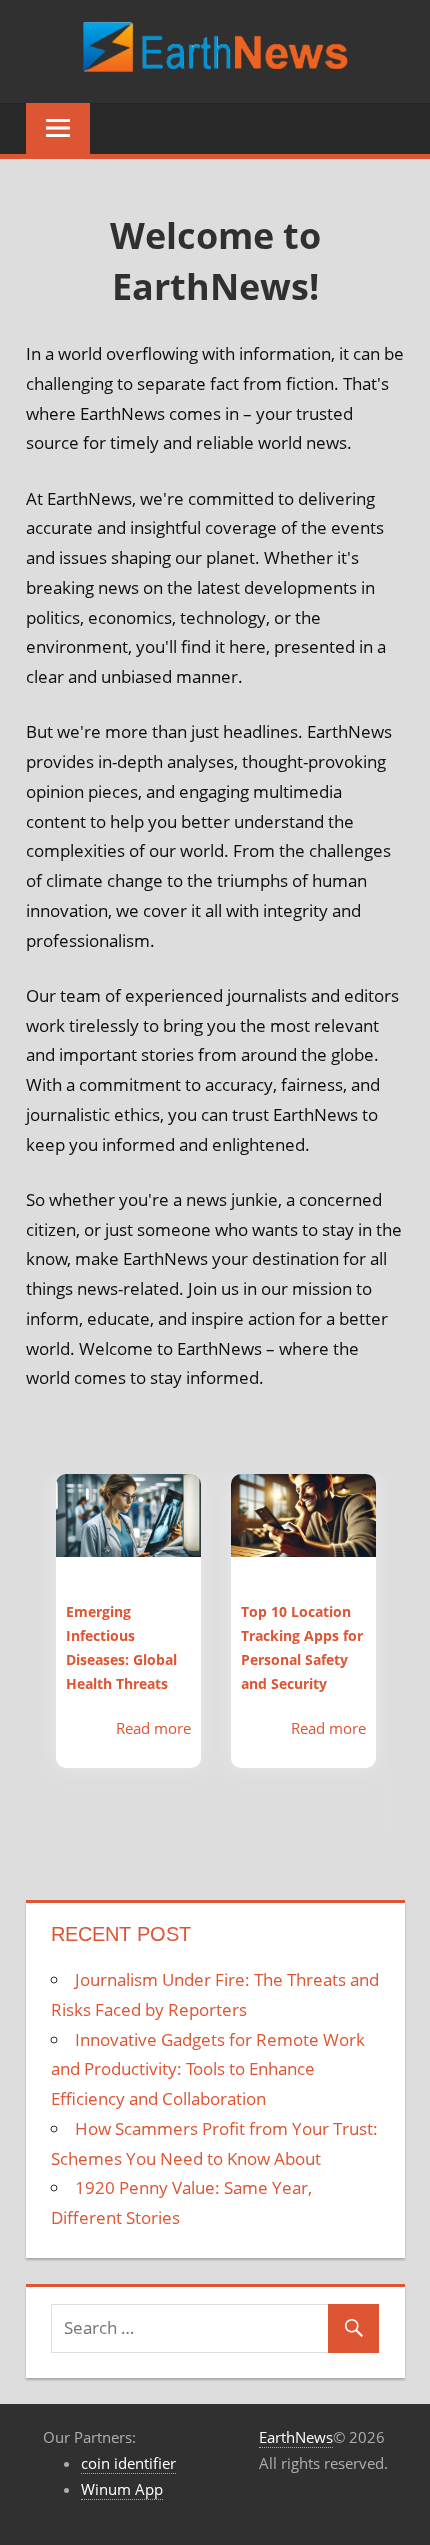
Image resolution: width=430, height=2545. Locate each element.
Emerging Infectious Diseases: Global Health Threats (121, 1647)
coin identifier (128, 2463)
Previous (26, 1672)
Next (405, 1672)
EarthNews (296, 2437)
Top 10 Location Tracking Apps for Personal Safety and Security (302, 1647)
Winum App (122, 2489)
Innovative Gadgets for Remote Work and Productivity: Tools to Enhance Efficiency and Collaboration (208, 2069)
